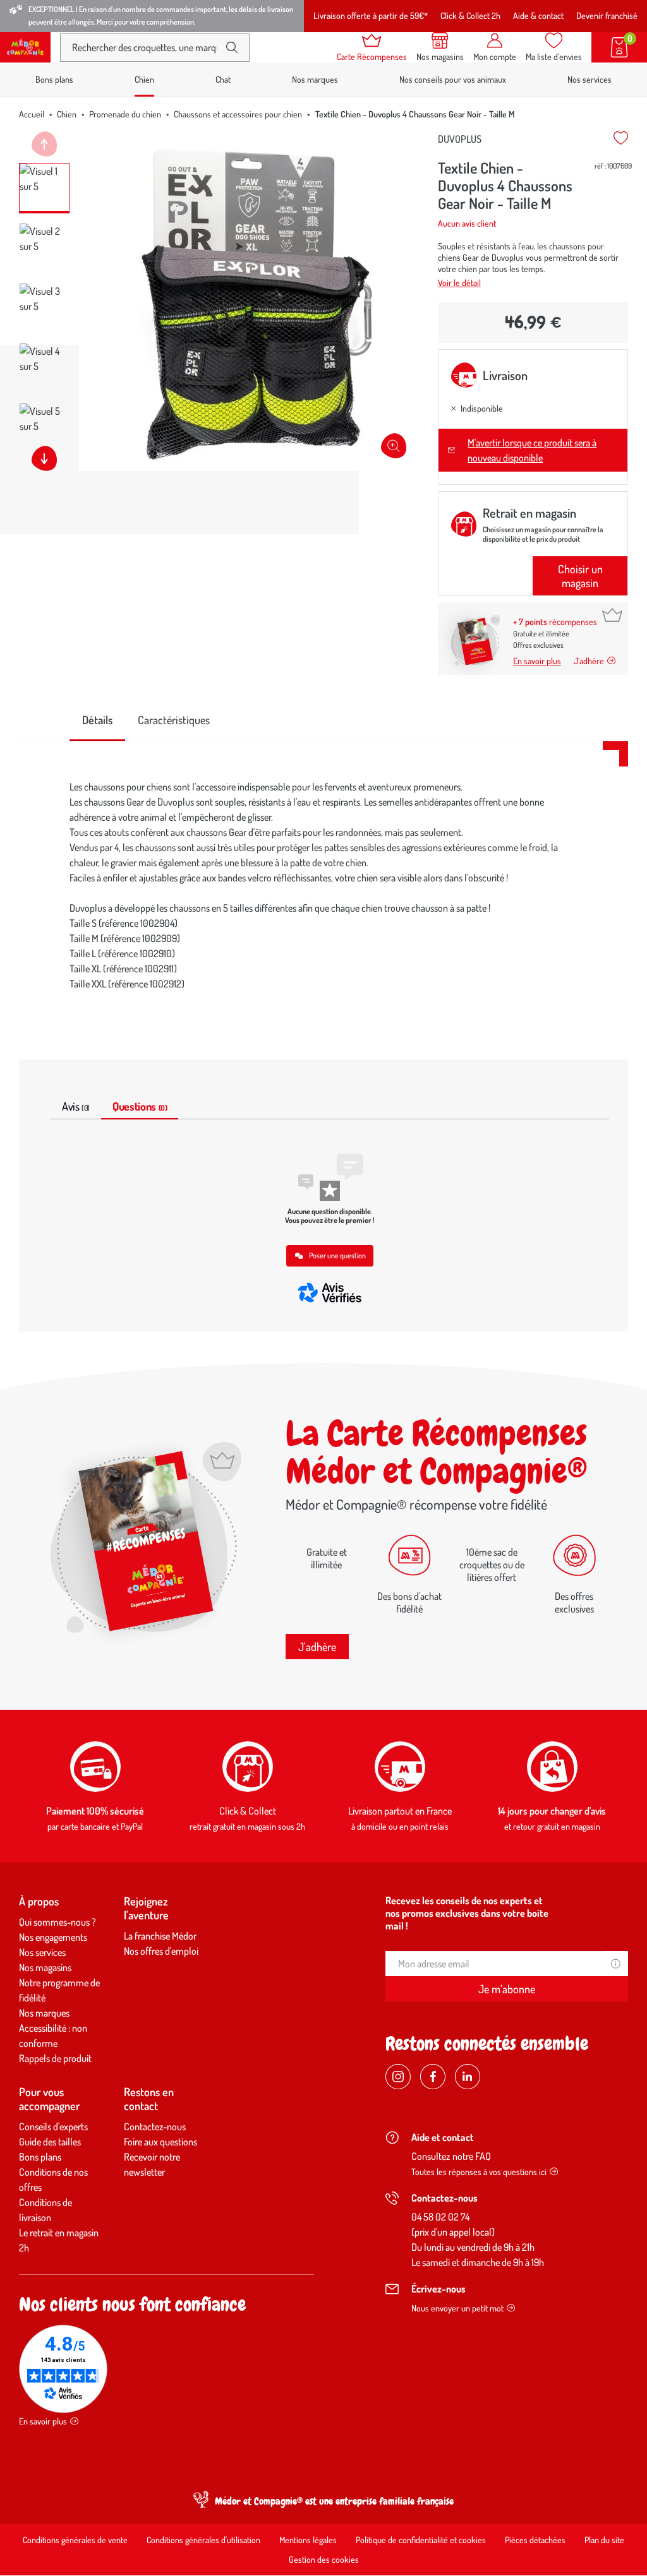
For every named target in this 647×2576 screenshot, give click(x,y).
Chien (67, 114)
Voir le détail (459, 283)
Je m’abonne (507, 1989)
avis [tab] (76, 1106)
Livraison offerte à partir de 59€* (371, 15)
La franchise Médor (160, 1936)
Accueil (32, 114)
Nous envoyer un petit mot (457, 2308)
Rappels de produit (55, 2058)
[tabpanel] (323, 885)
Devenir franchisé (607, 15)
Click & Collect (248, 1811)
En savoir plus (537, 661)
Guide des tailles (50, 2142)
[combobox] (144, 48)
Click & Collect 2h (470, 15)
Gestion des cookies (324, 2559)
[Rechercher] (232, 47)
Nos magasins (45, 1967)
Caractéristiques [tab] (174, 720)
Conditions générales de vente (75, 2540)
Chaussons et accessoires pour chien (238, 114)
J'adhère (317, 1647)
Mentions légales (308, 2540)
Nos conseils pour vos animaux (453, 79)
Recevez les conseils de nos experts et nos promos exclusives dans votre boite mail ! (467, 1913)
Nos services (590, 79)
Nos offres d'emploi (161, 1951)
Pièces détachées (535, 2540)
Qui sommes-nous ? (57, 1922)
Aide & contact (538, 15)
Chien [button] (144, 79)
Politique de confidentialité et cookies (421, 2540)
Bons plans (54, 79)
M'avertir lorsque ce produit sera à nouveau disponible (532, 450)
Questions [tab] (140, 1106)
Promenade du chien (125, 114)
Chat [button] (223, 79)
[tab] (97, 721)
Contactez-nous (155, 2126)
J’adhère (589, 661)
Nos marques (315, 79)
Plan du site (604, 2540)
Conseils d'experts (53, 2126)
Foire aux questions (160, 2142)
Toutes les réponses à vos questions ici (479, 2172)
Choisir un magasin (580, 576)
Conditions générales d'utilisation (203, 2540)
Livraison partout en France (400, 1811)
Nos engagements (53, 1937)
